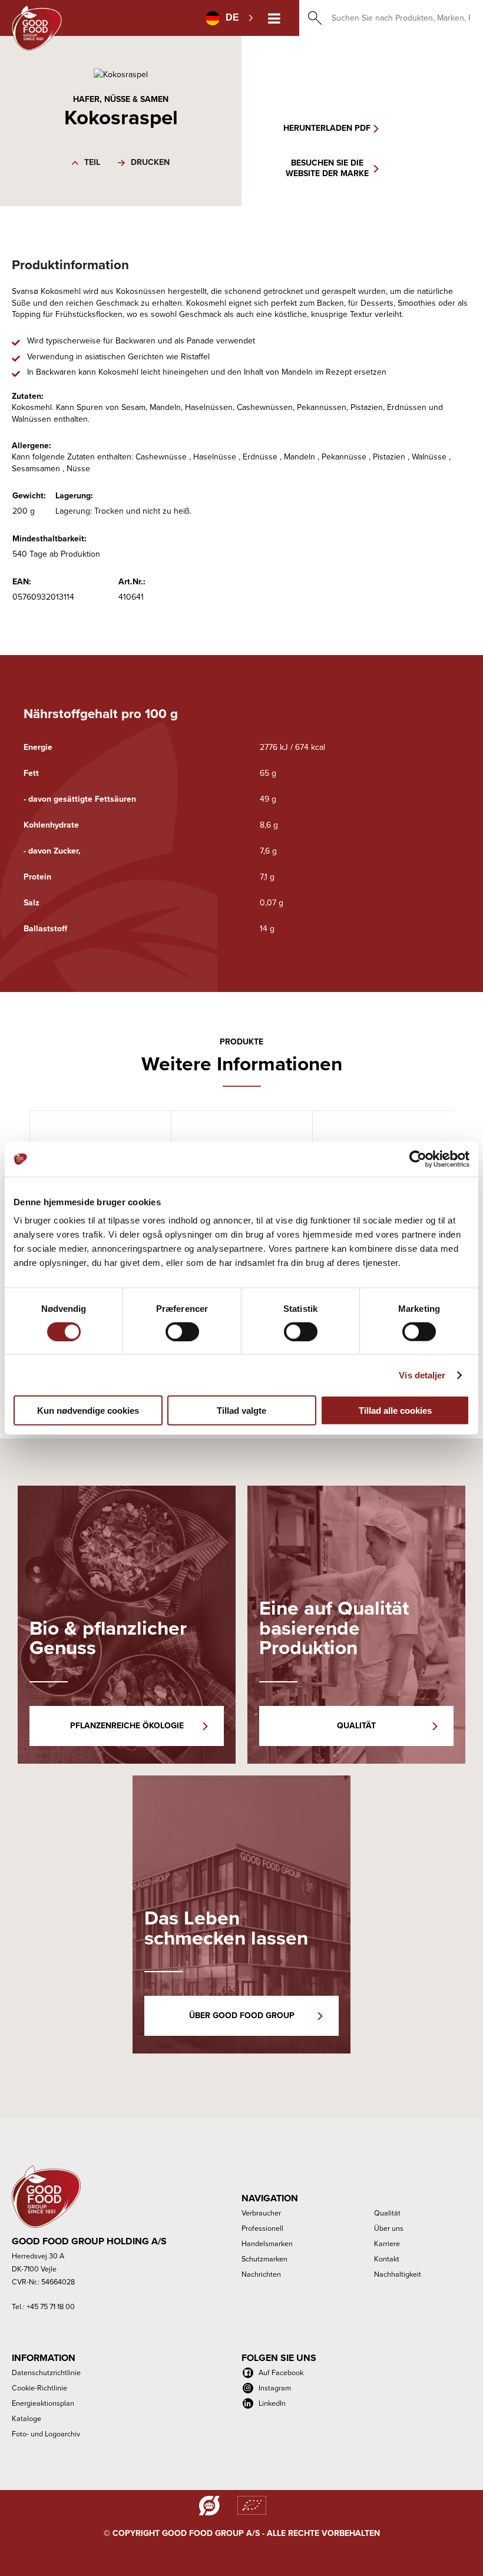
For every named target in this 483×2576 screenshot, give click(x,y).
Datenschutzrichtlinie (46, 2372)
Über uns (389, 2228)
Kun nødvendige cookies (88, 1411)
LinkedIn (272, 2403)
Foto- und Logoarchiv (46, 2434)
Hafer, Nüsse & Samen (121, 99)
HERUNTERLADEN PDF (327, 128)
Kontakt (387, 2259)
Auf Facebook (281, 2372)
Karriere (387, 2243)
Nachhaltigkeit (398, 2274)
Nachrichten (261, 2274)
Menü (274, 18)
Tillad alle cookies (395, 1411)
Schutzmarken (264, 2259)
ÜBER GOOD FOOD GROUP (242, 2016)
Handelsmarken (267, 2243)
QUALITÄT (356, 1726)
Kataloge (27, 2418)
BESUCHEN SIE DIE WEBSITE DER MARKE (327, 168)
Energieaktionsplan (43, 2403)
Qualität (387, 2213)
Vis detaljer (422, 1375)
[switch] (182, 1331)
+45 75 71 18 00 (51, 2307)
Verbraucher (261, 2213)
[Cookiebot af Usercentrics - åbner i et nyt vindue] (418, 1159)
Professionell (262, 2228)
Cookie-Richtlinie (39, 2388)
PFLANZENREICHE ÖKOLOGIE (127, 1726)
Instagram (275, 2388)
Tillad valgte (241, 1411)
